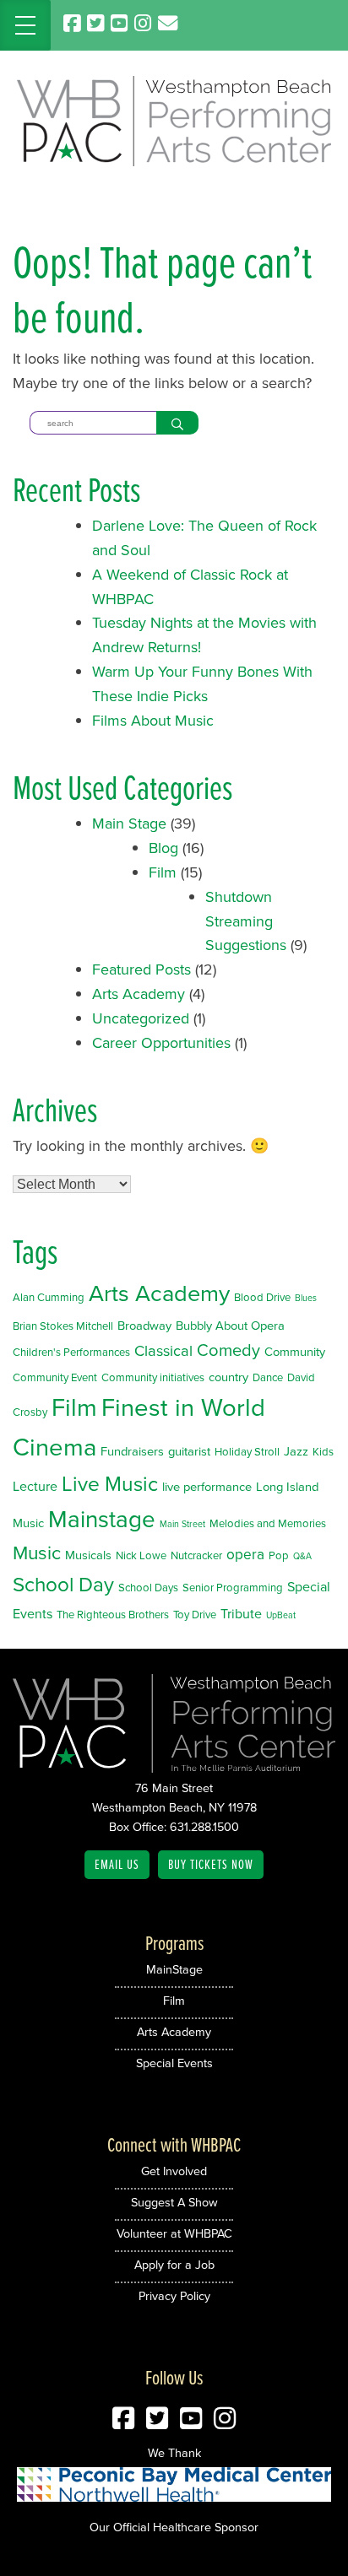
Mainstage (102, 1519)
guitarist (189, 1451)
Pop (279, 1555)
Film (163, 872)
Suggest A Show (174, 2202)
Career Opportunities (161, 1043)
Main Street (182, 1524)
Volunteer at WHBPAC (174, 2233)
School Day (63, 1585)
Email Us (117, 1864)
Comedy (228, 1350)
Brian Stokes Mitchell (63, 1326)
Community (295, 1352)
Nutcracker (196, 1555)
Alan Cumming (49, 1297)
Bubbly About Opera (230, 1326)
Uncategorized (141, 1018)
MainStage (174, 1969)
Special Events (174, 2063)
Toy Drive (195, 1615)
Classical (163, 1350)
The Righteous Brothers (113, 1615)
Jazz (296, 1451)
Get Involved (174, 2171)
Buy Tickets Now (211, 1864)
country (228, 1377)
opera (245, 1554)
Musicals (88, 1555)
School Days (148, 1588)
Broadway (144, 1326)
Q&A (302, 1556)
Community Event (55, 1377)
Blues (306, 1298)
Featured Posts (141, 969)
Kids (323, 1452)
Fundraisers (132, 1451)
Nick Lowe (141, 1555)
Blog (163, 848)
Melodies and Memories (268, 1523)
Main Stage (129, 824)
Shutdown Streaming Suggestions (246, 921)
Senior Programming (233, 1588)
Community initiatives (153, 1377)
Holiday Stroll (247, 1452)
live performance (207, 1487)
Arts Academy (139, 994)
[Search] (177, 423)
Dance (268, 1377)
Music (37, 1553)
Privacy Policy (174, 2296)
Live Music (110, 1484)
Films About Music (153, 721)
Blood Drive (262, 1297)
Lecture (35, 1486)
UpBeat (281, 1615)
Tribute (241, 1614)
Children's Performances (71, 1352)
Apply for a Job (174, 2265)
